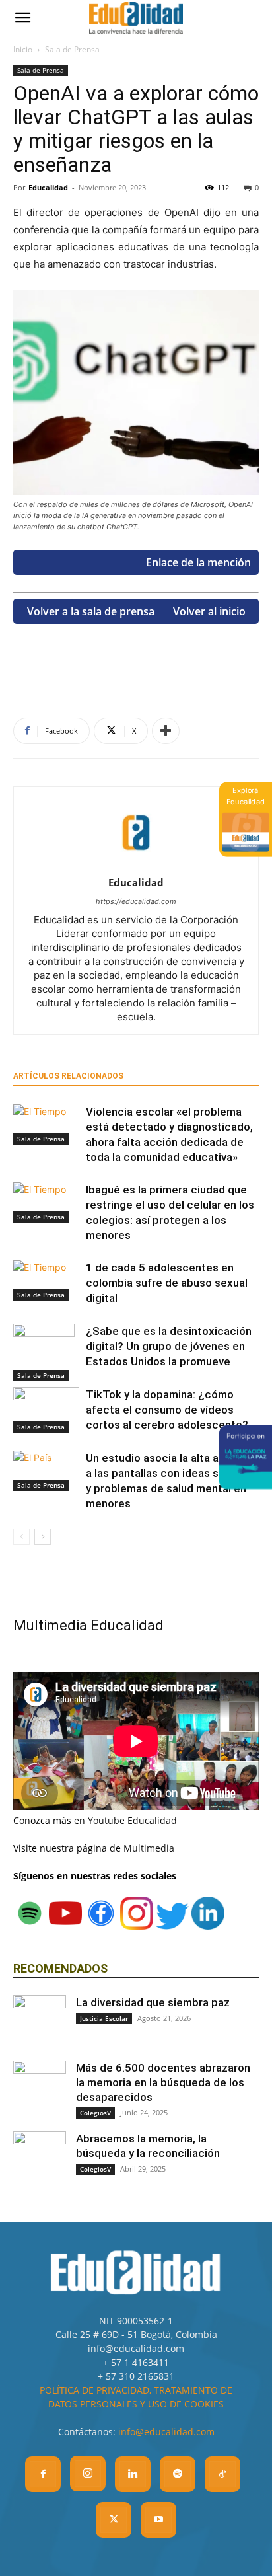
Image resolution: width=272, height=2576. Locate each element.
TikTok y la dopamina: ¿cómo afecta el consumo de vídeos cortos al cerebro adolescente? (167, 1410)
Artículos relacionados (68, 1076)
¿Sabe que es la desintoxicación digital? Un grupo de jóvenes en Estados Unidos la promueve (169, 1346)
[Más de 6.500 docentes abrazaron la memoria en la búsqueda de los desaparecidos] (40, 2087)
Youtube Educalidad (132, 1820)
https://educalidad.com (136, 901)
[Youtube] (158, 2520)
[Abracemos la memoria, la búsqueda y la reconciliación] (40, 2158)
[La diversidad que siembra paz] (40, 2022)
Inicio (23, 49)
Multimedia (149, 1848)
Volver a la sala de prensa (91, 611)
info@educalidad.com (166, 2432)
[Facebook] (43, 2474)
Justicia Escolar (104, 2018)
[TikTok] (222, 2474)
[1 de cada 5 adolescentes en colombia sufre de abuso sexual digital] (46, 1280)
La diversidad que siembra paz (153, 2002)
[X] (114, 2520)
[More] (166, 731)
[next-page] (43, 1537)
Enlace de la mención (198, 562)
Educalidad (48, 187)
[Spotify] (178, 2474)
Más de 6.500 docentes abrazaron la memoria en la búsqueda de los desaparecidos (163, 2082)
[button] (22, 18)
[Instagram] (88, 2474)
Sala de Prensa (72, 49)
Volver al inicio (209, 611)
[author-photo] (136, 864)
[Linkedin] (133, 2474)
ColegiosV (95, 2113)
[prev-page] (21, 1537)
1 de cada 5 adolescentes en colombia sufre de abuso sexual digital (167, 1283)
